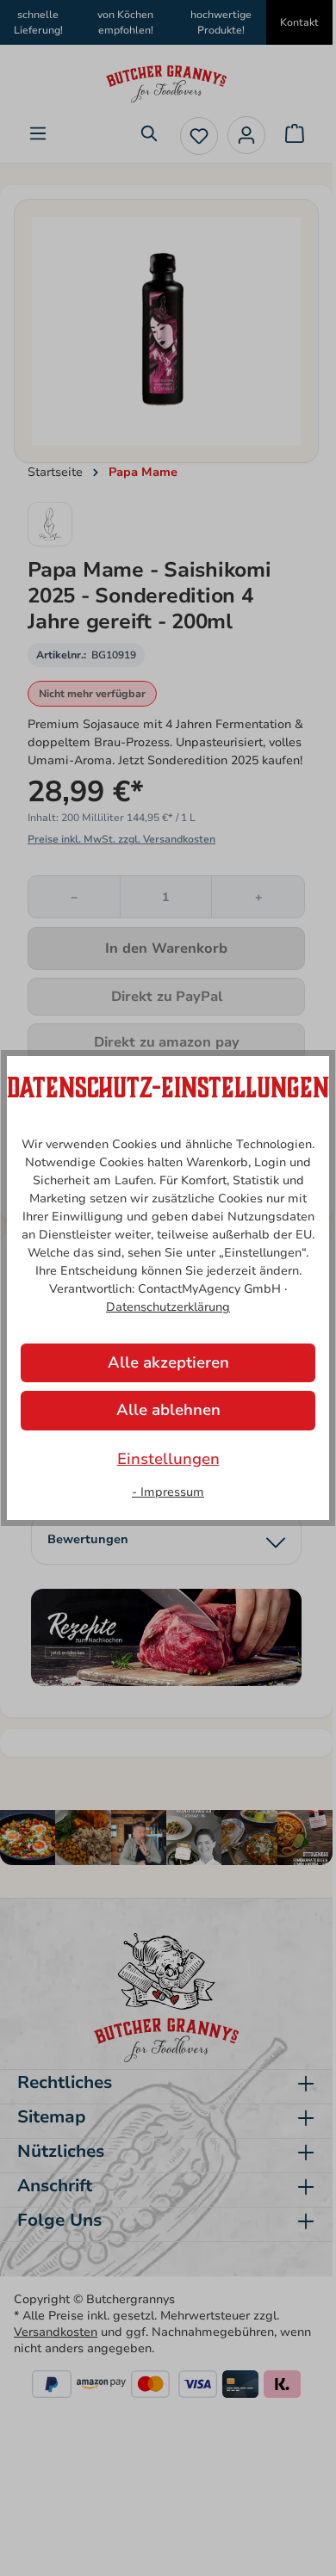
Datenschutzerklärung (168, 1307)
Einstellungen (168, 1459)
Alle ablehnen (168, 1410)
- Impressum (168, 1492)
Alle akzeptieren (168, 1362)
